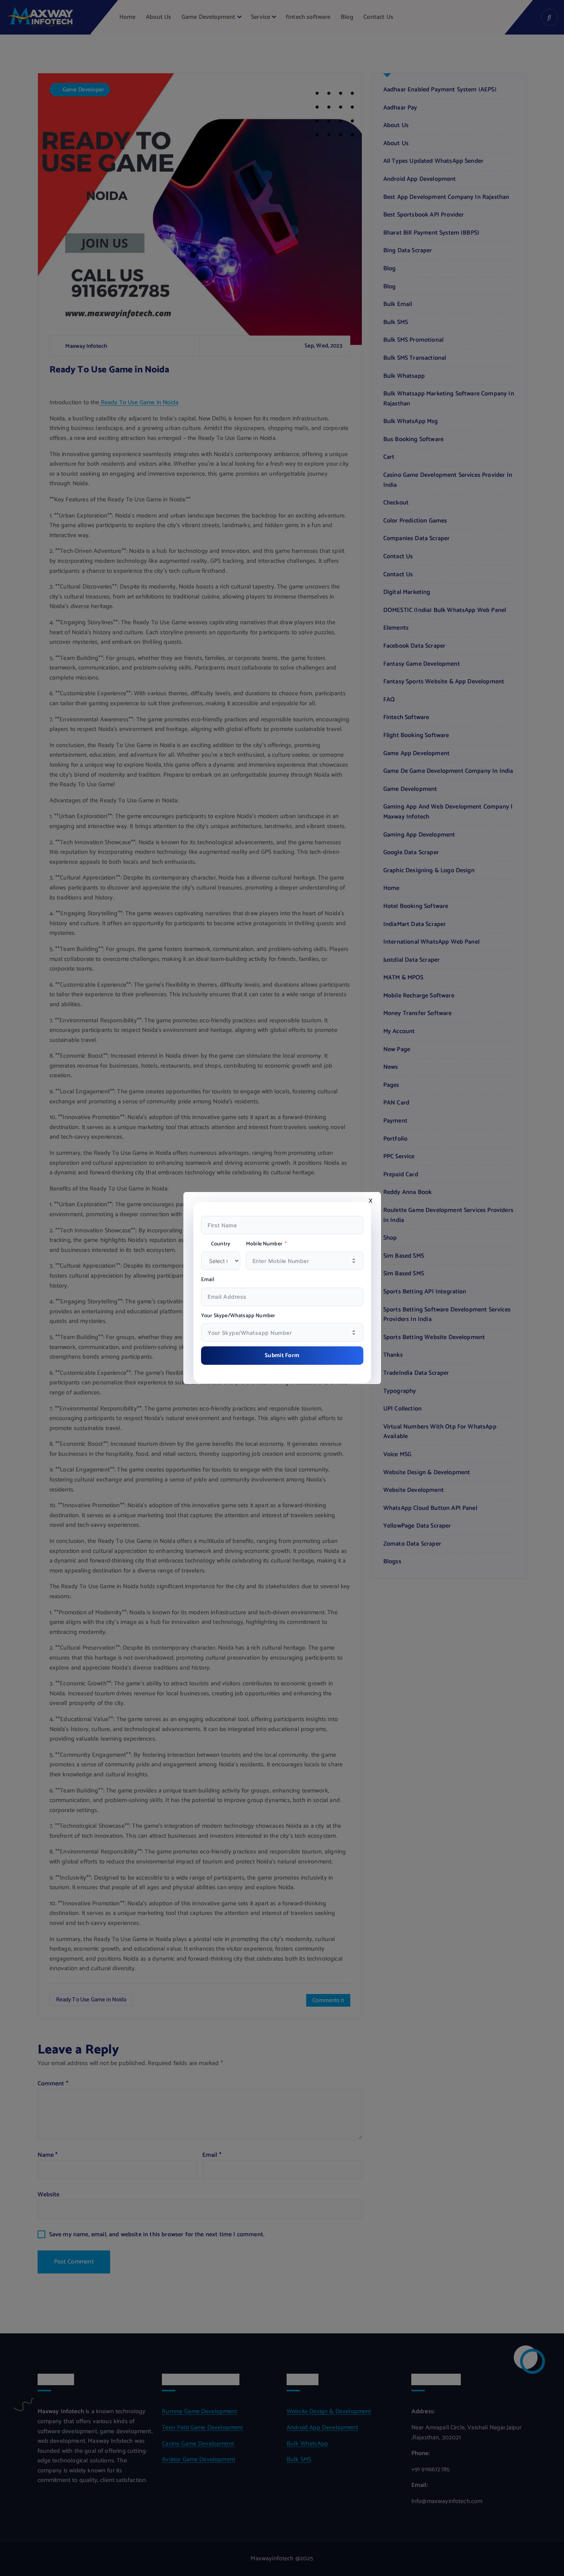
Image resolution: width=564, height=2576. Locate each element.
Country (221, 1244)
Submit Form (282, 1355)
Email (208, 1280)
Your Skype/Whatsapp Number (238, 1316)
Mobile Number (264, 1244)
